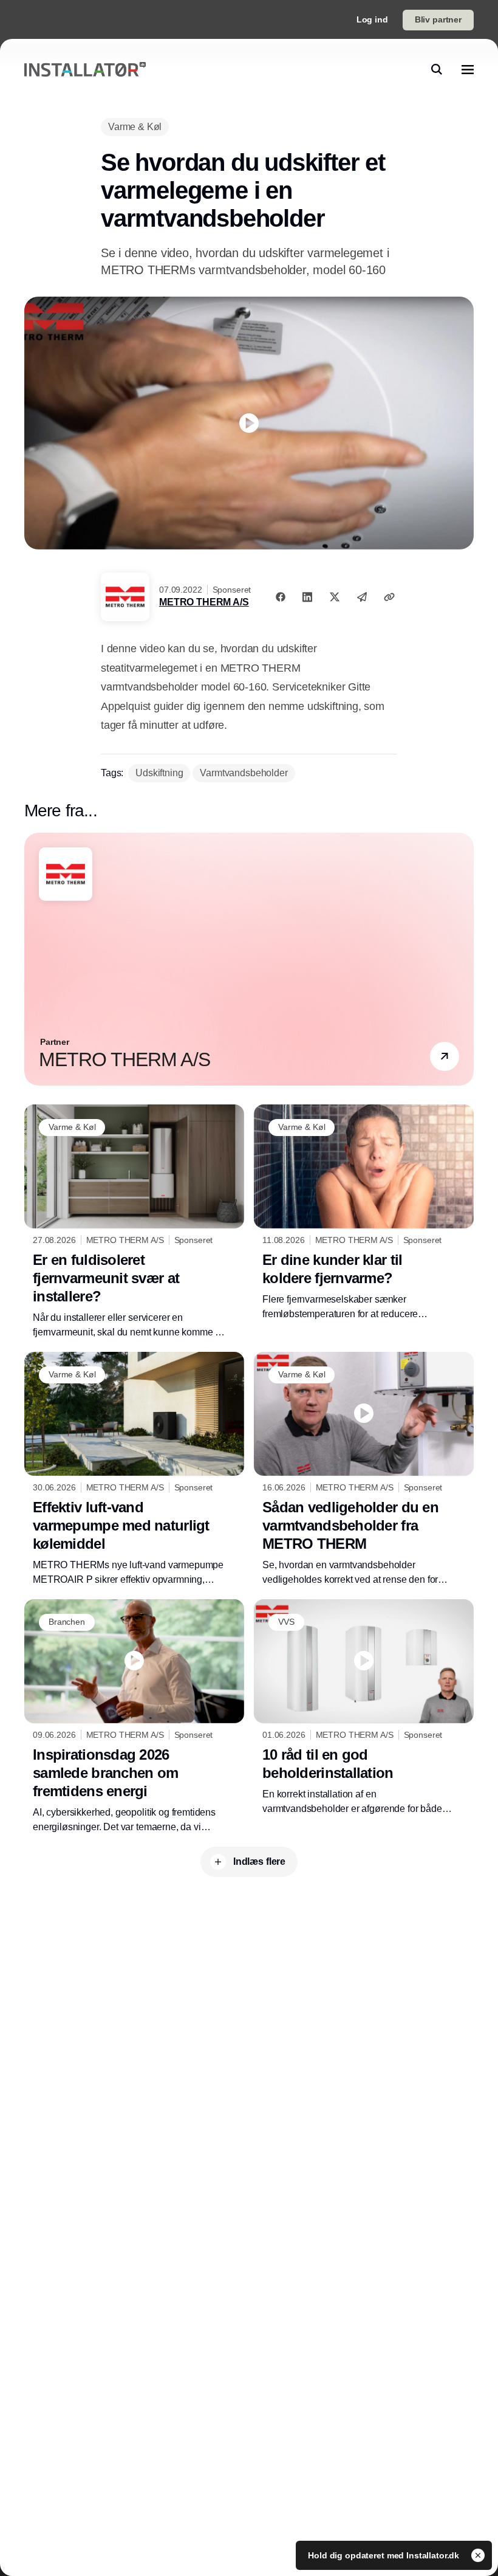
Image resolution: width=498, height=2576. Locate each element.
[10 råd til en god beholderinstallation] (364, 1708)
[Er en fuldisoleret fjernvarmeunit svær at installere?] (134, 1222)
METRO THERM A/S (204, 602)
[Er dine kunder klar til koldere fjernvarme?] (364, 1213)
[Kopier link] (389, 597)
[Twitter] (335, 597)
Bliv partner (438, 19)
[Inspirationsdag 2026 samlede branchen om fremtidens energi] (134, 1717)
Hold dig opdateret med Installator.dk (385, 2555)
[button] (445, 1057)
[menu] (468, 69)
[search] (437, 69)
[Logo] (85, 70)
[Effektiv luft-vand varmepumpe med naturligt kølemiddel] (134, 1469)
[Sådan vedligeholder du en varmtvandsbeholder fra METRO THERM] (364, 1469)
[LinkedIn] (307, 597)
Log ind (372, 19)
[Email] (362, 597)
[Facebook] (281, 597)
